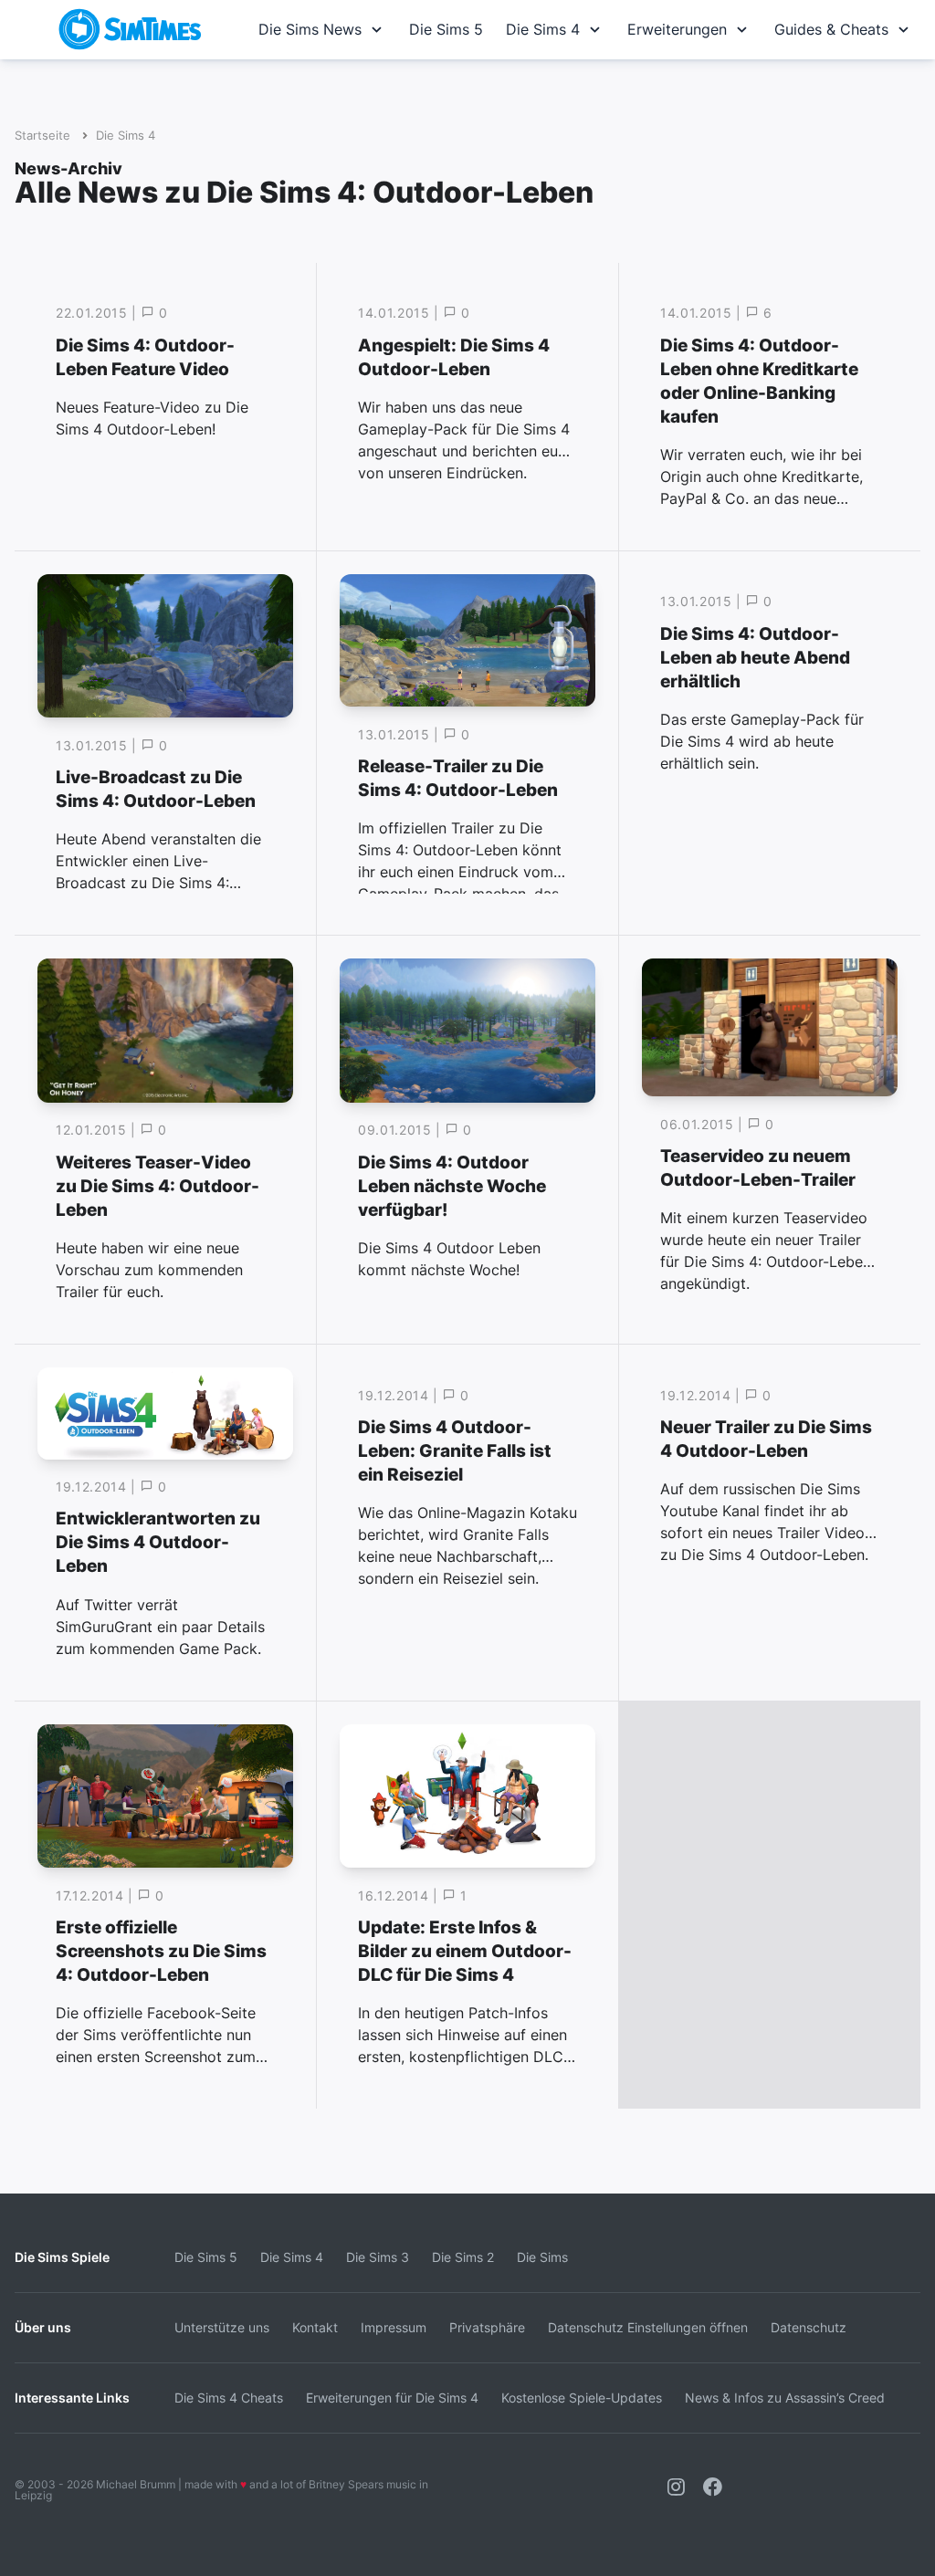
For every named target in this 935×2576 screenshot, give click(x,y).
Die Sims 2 (463, 2257)
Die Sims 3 (378, 2257)
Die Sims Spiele (62, 2257)
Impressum (394, 2327)
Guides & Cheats (831, 29)
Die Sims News (310, 29)
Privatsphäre (487, 2327)
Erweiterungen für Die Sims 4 (392, 2398)
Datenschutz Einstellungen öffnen (648, 2327)
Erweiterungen (677, 29)
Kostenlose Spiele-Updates (582, 2398)
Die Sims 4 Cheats (229, 2398)
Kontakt (315, 2327)
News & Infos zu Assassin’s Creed (785, 2398)
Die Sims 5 (446, 29)
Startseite (42, 136)
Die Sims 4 (543, 29)
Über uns (43, 2327)
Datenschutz (809, 2327)
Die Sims (542, 2257)
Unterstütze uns (222, 2327)
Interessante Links (72, 2398)
